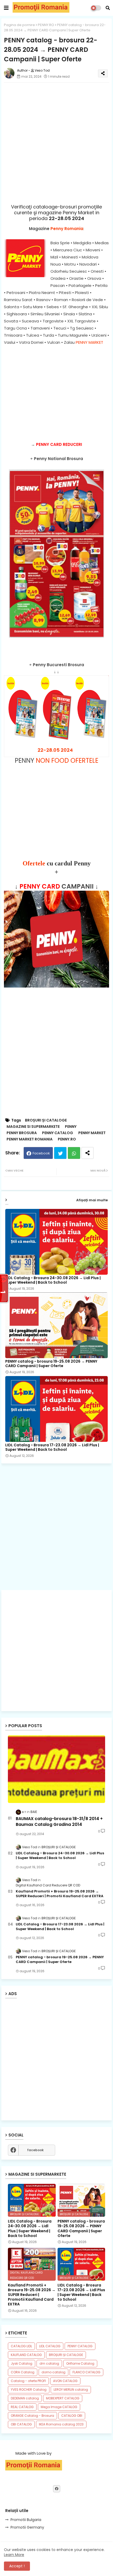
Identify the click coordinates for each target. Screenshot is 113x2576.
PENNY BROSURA (22, 1133)
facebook (35, 2150)
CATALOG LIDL (21, 2346)
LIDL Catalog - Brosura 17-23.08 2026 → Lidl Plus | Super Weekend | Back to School (52, 1447)
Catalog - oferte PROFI (28, 2381)
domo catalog (53, 2372)
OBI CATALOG (21, 2424)
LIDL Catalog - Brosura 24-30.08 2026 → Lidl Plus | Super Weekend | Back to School (53, 1280)
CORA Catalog (23, 2372)
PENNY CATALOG (58, 1133)
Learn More (14, 2555)
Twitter (60, 1153)
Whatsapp (74, 1153)
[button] (108, 8)
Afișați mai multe (92, 1200)
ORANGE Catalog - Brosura (32, 2416)
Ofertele (34, 863)
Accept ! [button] (17, 2566)
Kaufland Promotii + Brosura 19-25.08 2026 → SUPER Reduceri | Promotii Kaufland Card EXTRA (60, 1894)
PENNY (71, 1127)
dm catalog (49, 2363)
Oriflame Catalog (80, 2363)
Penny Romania (67, 229)
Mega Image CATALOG (59, 2407)
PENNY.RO (46, 25)
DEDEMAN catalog (25, 2398)
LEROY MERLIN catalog (71, 2390)
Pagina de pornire (19, 25)
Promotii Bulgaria (26, 2520)
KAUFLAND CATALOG (26, 2355)
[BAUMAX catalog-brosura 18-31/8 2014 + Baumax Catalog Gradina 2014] (56, 1769)
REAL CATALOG (22, 2407)
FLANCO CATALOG (86, 2372)
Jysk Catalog (22, 2363)
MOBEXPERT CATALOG (63, 2398)
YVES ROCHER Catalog (29, 2390)
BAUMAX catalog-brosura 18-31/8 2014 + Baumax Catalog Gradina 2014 (59, 1822)
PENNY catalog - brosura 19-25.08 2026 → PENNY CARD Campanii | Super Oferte (51, 1364)
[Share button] (88, 1153)
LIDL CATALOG (50, 2346)
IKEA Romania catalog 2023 (61, 2424)
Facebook (41, 1153)
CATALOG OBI (72, 2416)
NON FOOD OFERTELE (67, 761)
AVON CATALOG (65, 2381)
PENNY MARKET (89, 342)
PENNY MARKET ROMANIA (30, 1139)
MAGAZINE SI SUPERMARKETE (33, 1127)
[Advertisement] (56, 390)
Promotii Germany (27, 2527)
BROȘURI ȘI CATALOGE (46, 1120)
